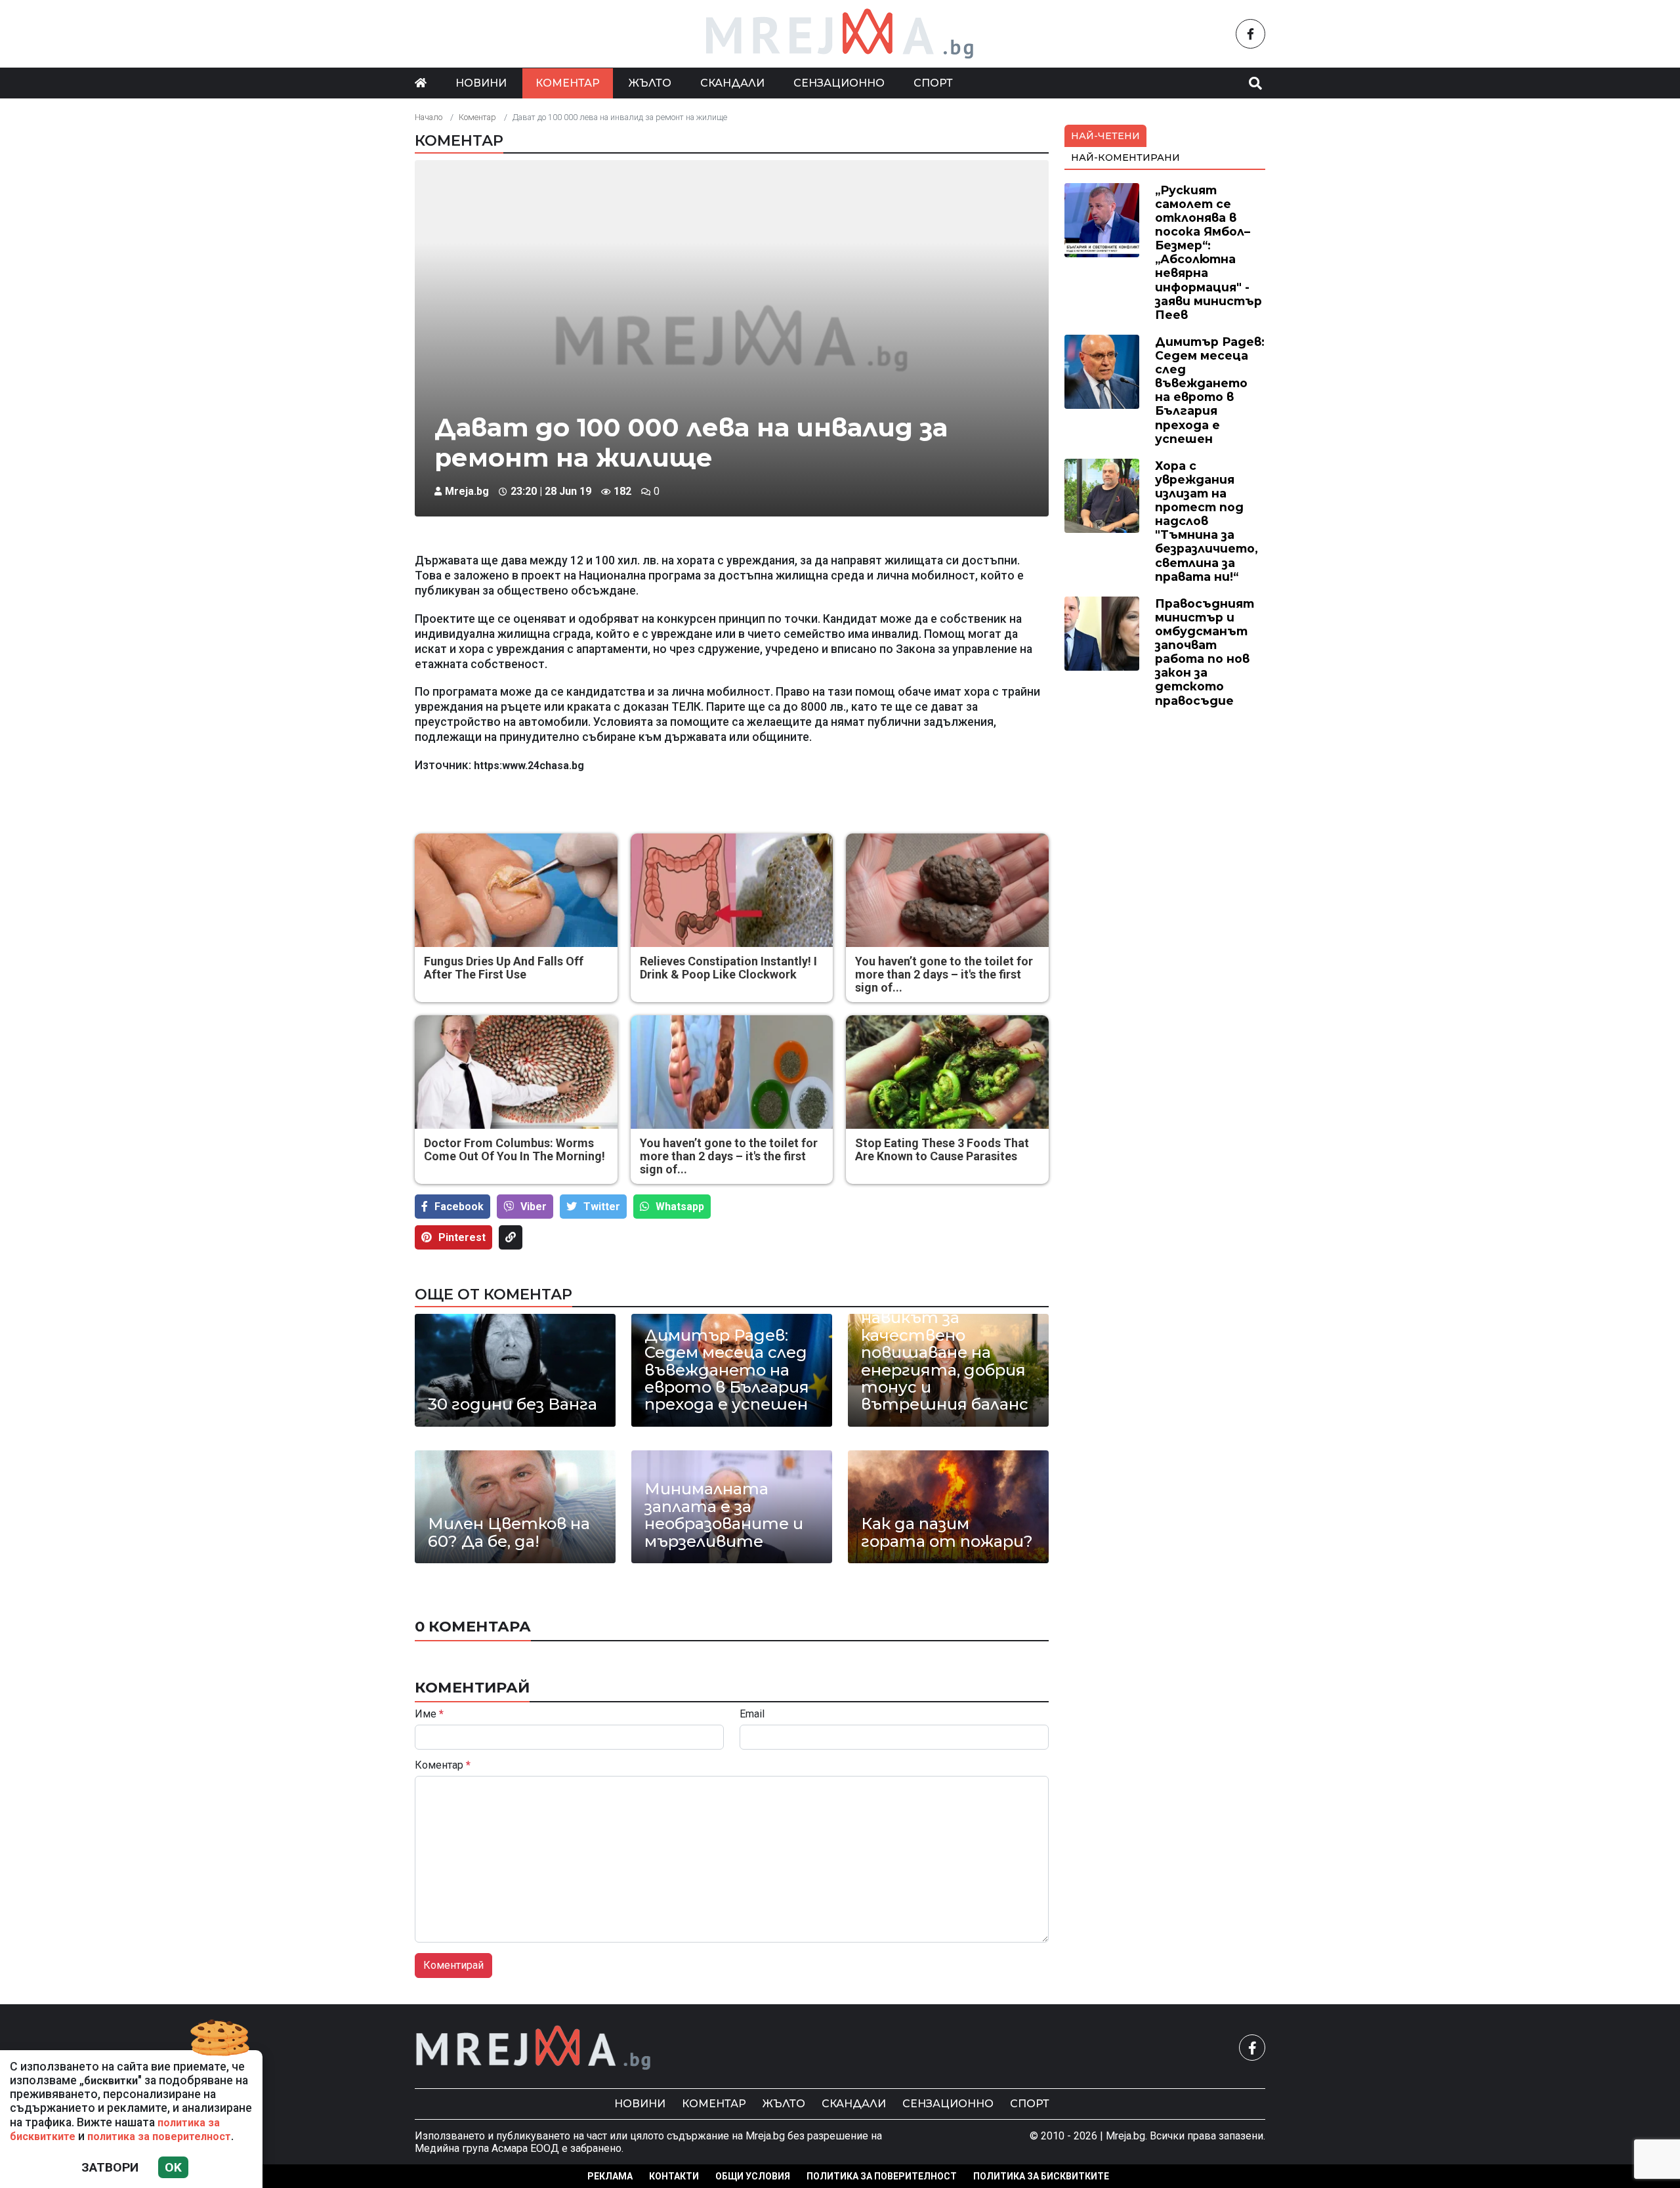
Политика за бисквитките (1041, 2176)
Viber (534, 1207)
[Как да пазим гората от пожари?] (948, 1507)
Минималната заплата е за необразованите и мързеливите (724, 1515)
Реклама (610, 2176)
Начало (429, 117)
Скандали (732, 83)
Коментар (568, 83)
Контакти (674, 2176)
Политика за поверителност (882, 2176)
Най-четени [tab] (1105, 136)
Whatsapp (680, 1207)
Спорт (933, 83)
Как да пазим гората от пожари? (947, 1533)
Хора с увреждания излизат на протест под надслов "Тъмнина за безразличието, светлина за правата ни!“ (1207, 521)
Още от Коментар (493, 1294)
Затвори (110, 2167)
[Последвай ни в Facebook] (1250, 34)
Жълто (650, 83)
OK (173, 2167)
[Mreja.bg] (534, 2048)
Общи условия (753, 2176)
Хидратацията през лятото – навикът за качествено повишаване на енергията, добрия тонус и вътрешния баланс (945, 1344)
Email (752, 1714)
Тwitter (602, 1207)
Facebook (459, 1207)
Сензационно (839, 83)
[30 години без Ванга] (515, 1370)
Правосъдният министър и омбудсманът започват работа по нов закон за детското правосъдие (1205, 652)
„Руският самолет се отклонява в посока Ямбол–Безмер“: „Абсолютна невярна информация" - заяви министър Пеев (1208, 252)
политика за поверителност (159, 2136)
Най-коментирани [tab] (1125, 158)
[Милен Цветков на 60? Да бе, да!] (515, 1507)
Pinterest (462, 1237)
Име (429, 1714)
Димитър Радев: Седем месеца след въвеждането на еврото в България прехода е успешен (727, 1370)
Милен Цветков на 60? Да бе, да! (509, 1533)
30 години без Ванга (513, 1404)
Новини (481, 83)
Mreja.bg (467, 491)
